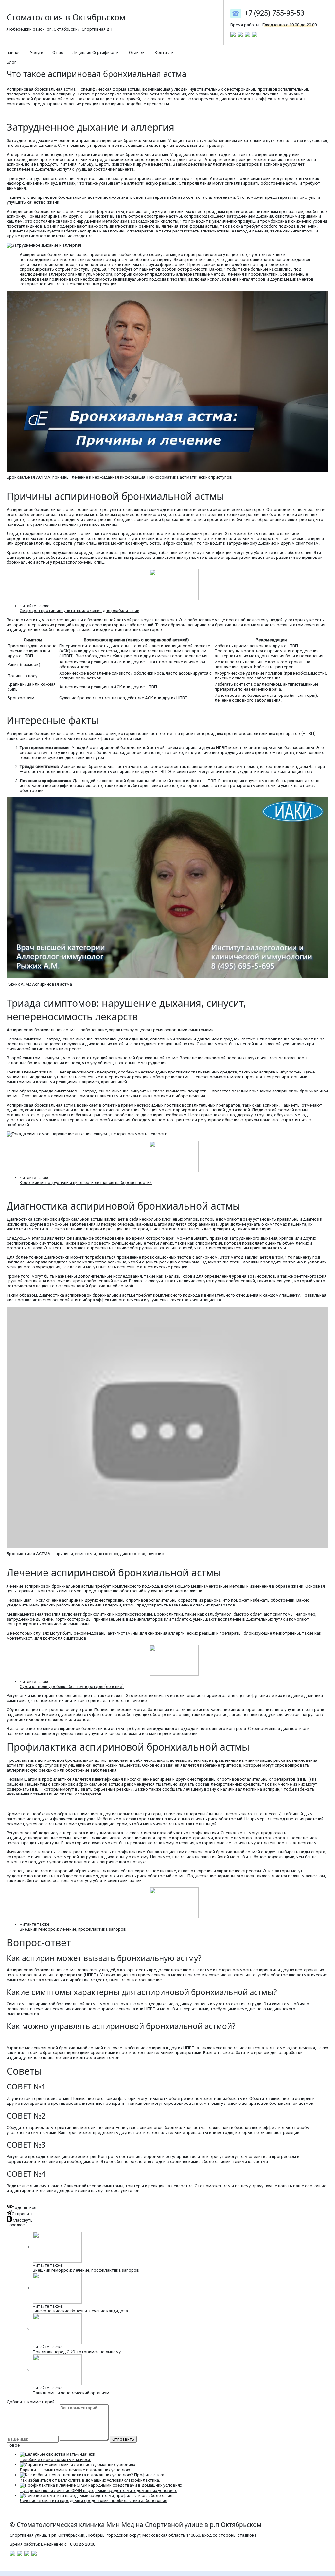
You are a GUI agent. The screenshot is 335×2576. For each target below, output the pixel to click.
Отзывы (137, 52)
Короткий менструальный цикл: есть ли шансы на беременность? (86, 1183)
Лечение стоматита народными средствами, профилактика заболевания (93, 2501)
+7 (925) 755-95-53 (274, 13)
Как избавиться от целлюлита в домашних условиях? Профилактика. (90, 2480)
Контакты (165, 52)
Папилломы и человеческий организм (71, 2393)
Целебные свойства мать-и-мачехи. (55, 2459)
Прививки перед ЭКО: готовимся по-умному (77, 2352)
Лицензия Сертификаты (96, 52)
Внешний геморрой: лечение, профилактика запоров (73, 1929)
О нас (58, 52)
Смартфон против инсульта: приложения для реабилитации (79, 611)
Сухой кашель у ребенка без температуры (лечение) (72, 1686)
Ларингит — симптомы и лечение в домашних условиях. (75, 2470)
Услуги (36, 52)
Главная (13, 52)
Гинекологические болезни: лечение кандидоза (80, 2311)
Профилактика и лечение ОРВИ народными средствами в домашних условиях (98, 2490)
